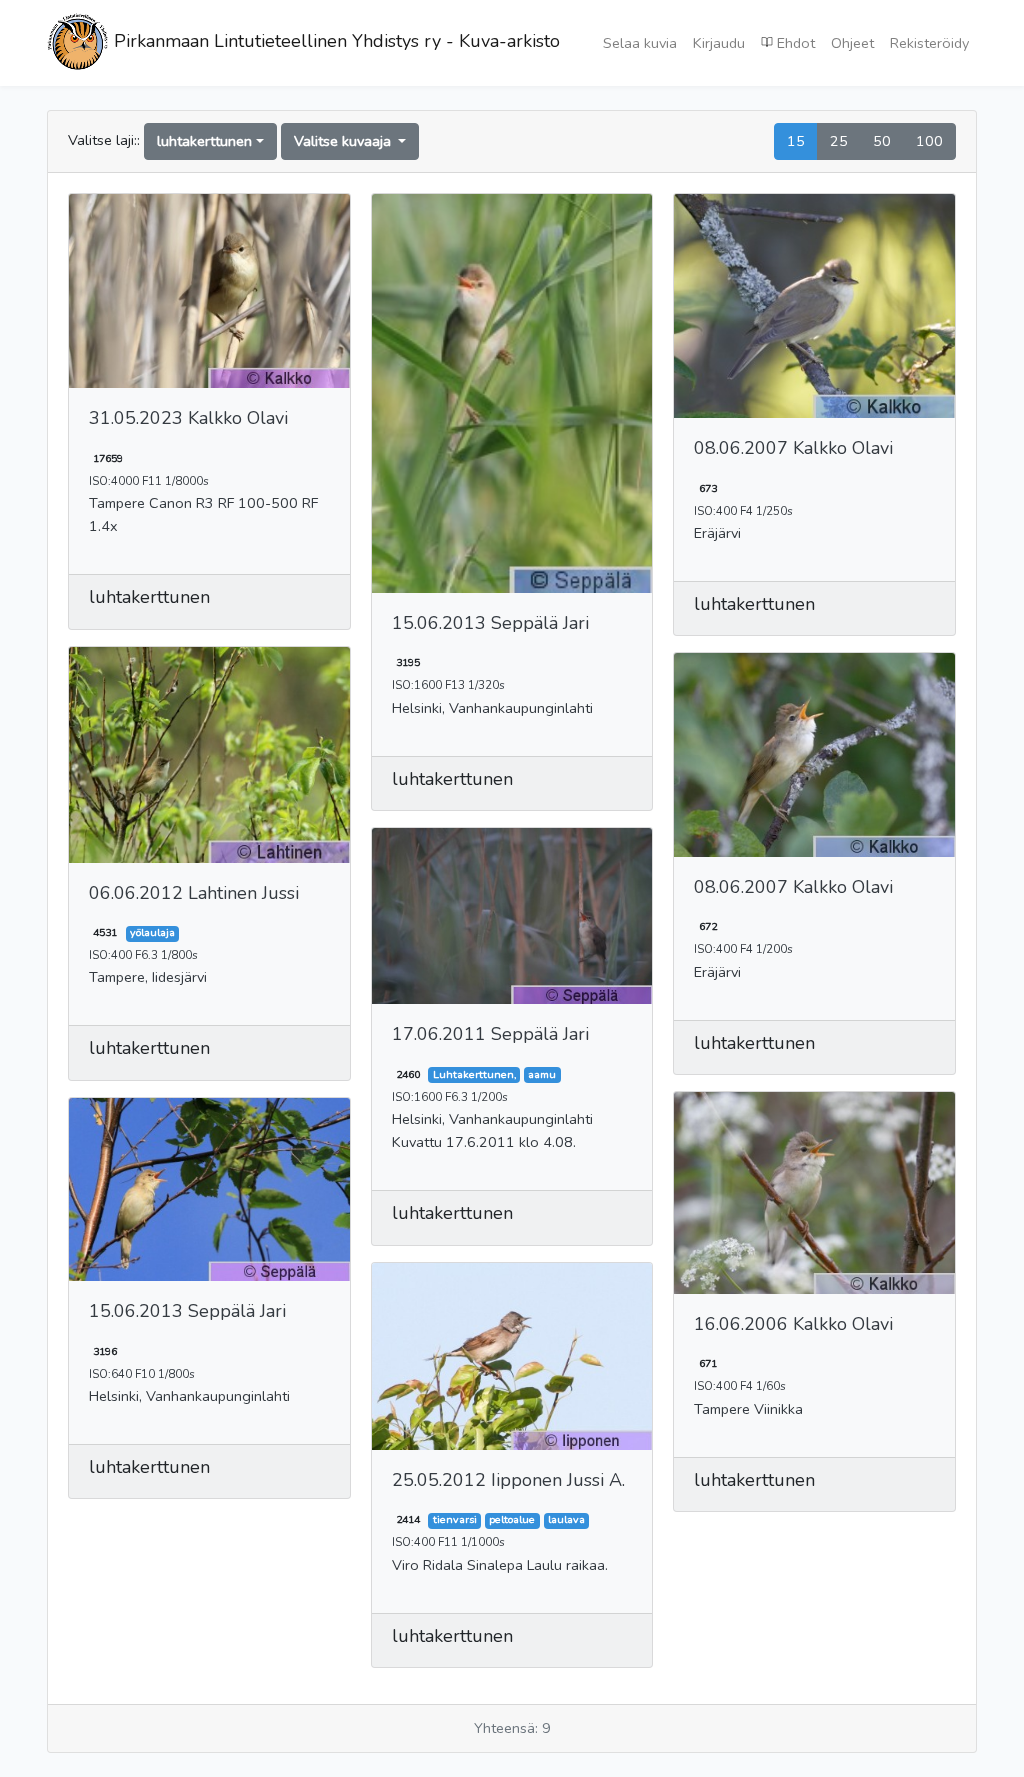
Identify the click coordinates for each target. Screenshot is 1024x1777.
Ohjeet (852, 43)
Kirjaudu (719, 43)
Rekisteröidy (929, 43)
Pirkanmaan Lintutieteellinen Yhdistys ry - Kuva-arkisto (334, 41)
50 (882, 141)
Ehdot (794, 43)
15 (796, 141)
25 (839, 141)
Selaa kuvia (640, 43)
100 (929, 141)
